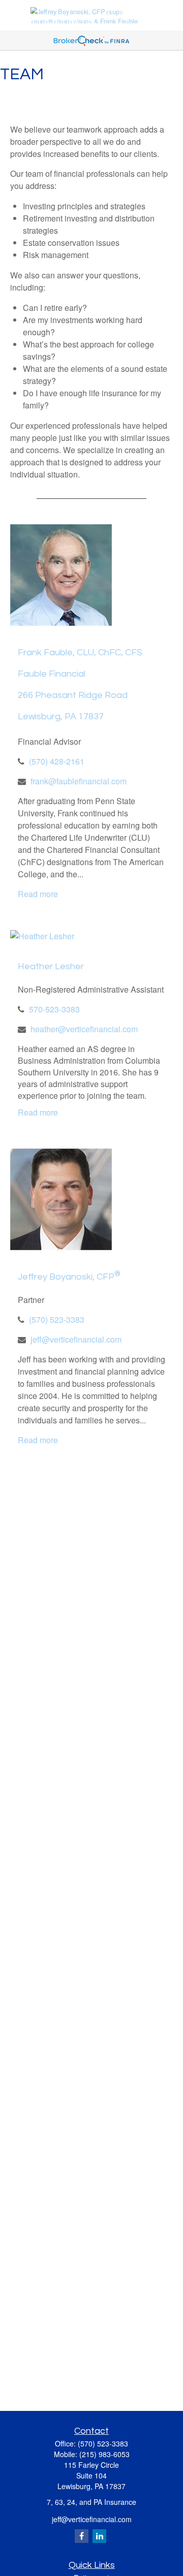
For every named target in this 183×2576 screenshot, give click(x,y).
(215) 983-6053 (104, 2454)
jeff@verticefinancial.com (76, 1339)
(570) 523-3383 (57, 1319)
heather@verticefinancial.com (84, 1029)
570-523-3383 (54, 1009)
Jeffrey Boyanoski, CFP (69, 1277)
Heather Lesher (51, 966)
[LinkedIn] (99, 2536)
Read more (38, 894)
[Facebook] (82, 2536)
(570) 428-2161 (57, 761)
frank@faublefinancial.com (79, 781)
